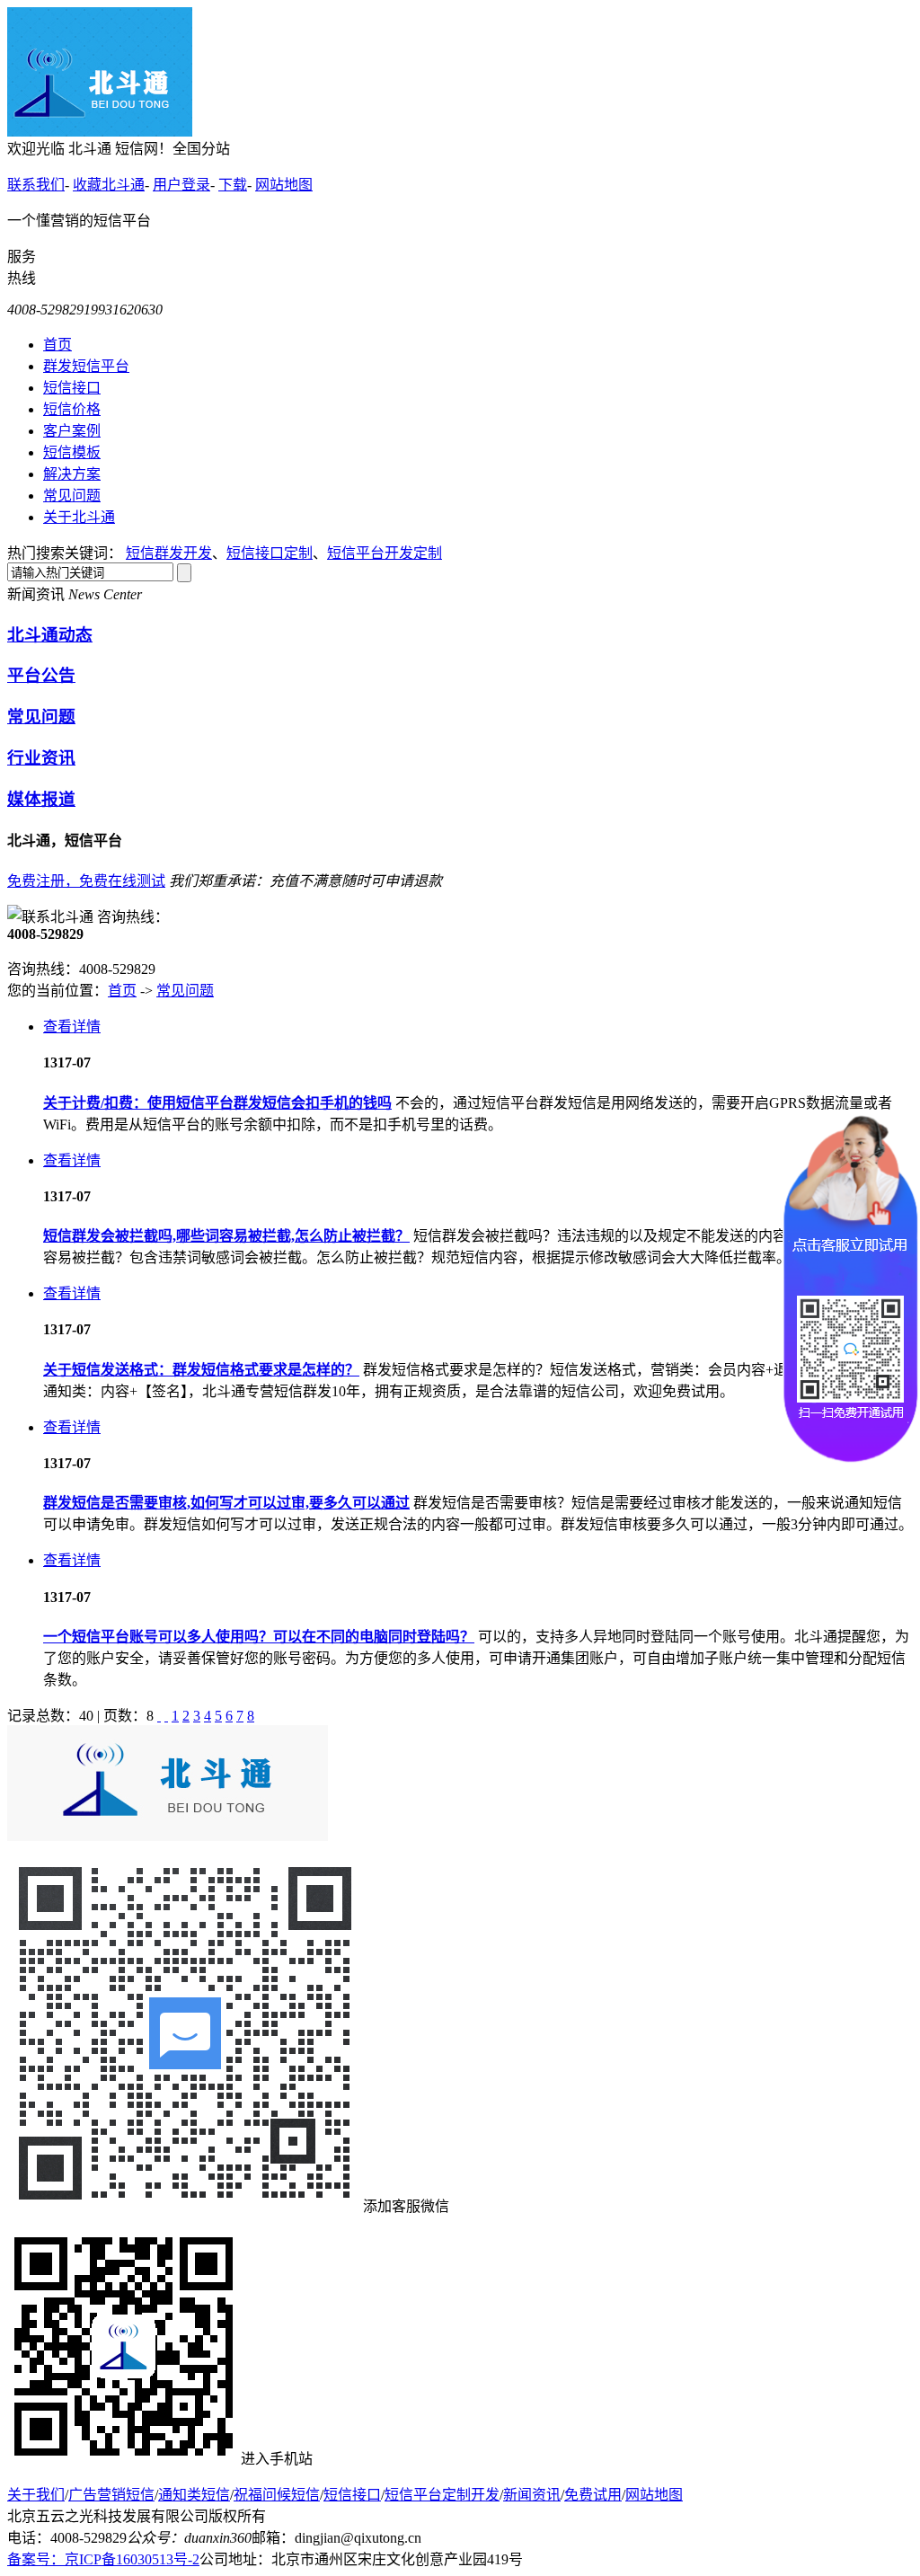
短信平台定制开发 (442, 2495)
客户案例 (72, 431)
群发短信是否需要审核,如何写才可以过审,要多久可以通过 (226, 1503)
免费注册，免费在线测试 (86, 881)
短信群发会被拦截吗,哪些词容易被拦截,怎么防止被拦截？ (226, 1236)
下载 (233, 185)
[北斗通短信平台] (100, 132)
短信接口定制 (270, 553)
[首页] (159, 1716)
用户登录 (181, 185)
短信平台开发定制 (385, 553)
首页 (57, 345)
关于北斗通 (79, 517)
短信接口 (72, 388)
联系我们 (36, 185)
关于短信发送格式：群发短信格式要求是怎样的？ (201, 1370)
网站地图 (284, 185)
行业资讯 (41, 758)
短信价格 (72, 409)
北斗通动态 (50, 635)
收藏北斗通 (109, 185)
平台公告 (41, 675)
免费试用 (593, 2495)
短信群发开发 (169, 553)
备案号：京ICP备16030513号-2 (103, 2559)
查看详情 (72, 1027)
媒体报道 (41, 799)
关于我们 (36, 2495)
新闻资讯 (532, 2495)
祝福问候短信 (277, 2495)
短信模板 (72, 452)
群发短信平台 (86, 366)
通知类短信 (194, 2495)
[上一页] (166, 1716)
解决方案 (72, 474)
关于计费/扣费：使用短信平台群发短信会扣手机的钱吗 (217, 1103)
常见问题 (72, 496)
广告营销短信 (111, 2495)
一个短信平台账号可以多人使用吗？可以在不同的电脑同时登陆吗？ (259, 1637)
